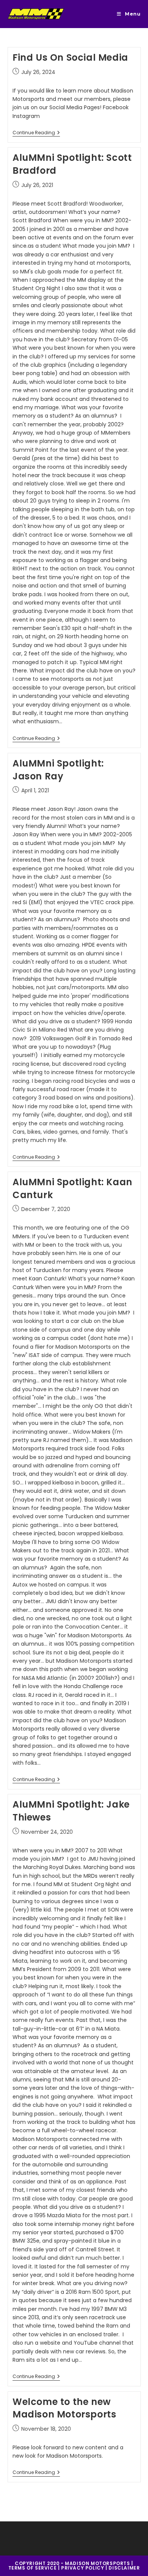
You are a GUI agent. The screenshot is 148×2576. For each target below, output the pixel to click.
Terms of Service (33, 2568)
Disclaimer (124, 2568)
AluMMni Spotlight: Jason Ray (58, 770)
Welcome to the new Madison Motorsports (64, 2408)
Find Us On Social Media (70, 57)
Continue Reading (36, 133)
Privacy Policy (83, 2568)
